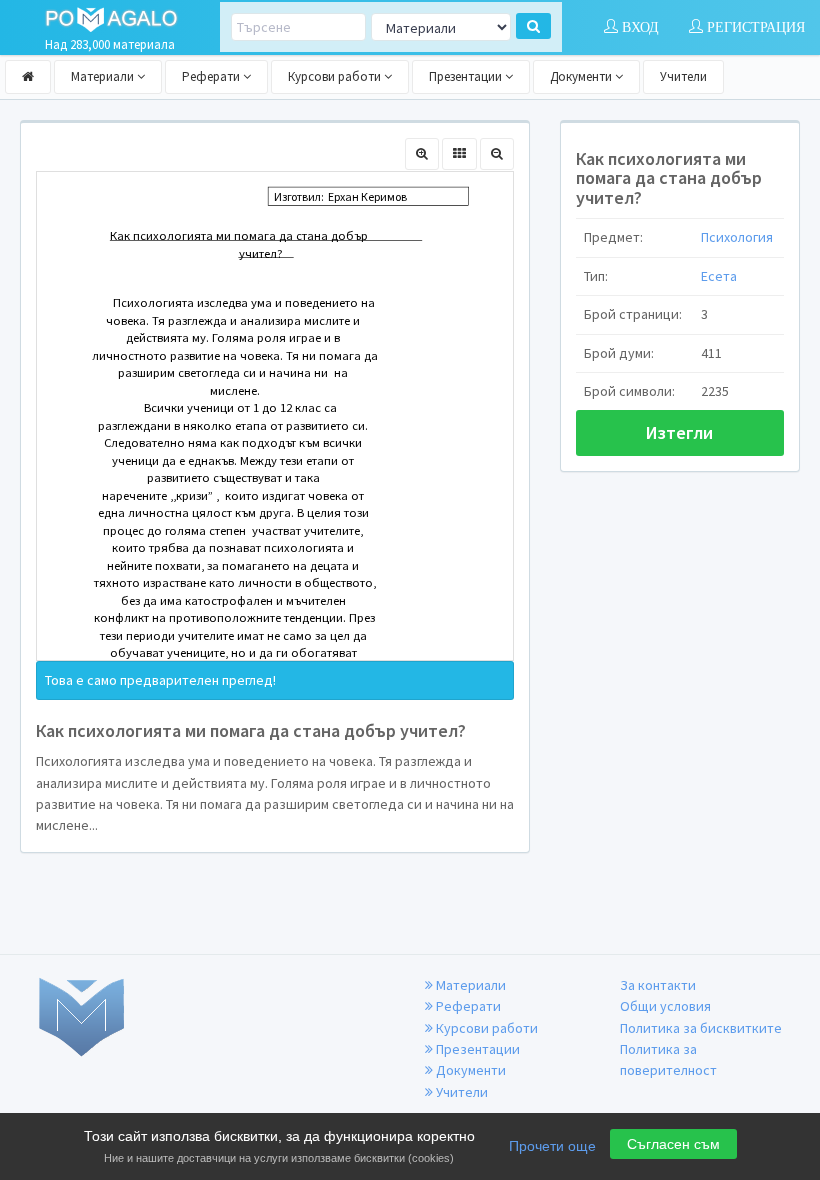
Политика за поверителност (668, 1059)
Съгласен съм (673, 1144)
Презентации (467, 76)
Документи (582, 76)
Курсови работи (336, 76)
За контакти (658, 985)
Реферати (212, 76)
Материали (104, 76)
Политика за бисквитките (701, 1028)
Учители (683, 76)
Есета (719, 276)
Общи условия (665, 1006)
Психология (737, 237)
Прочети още (552, 1146)
